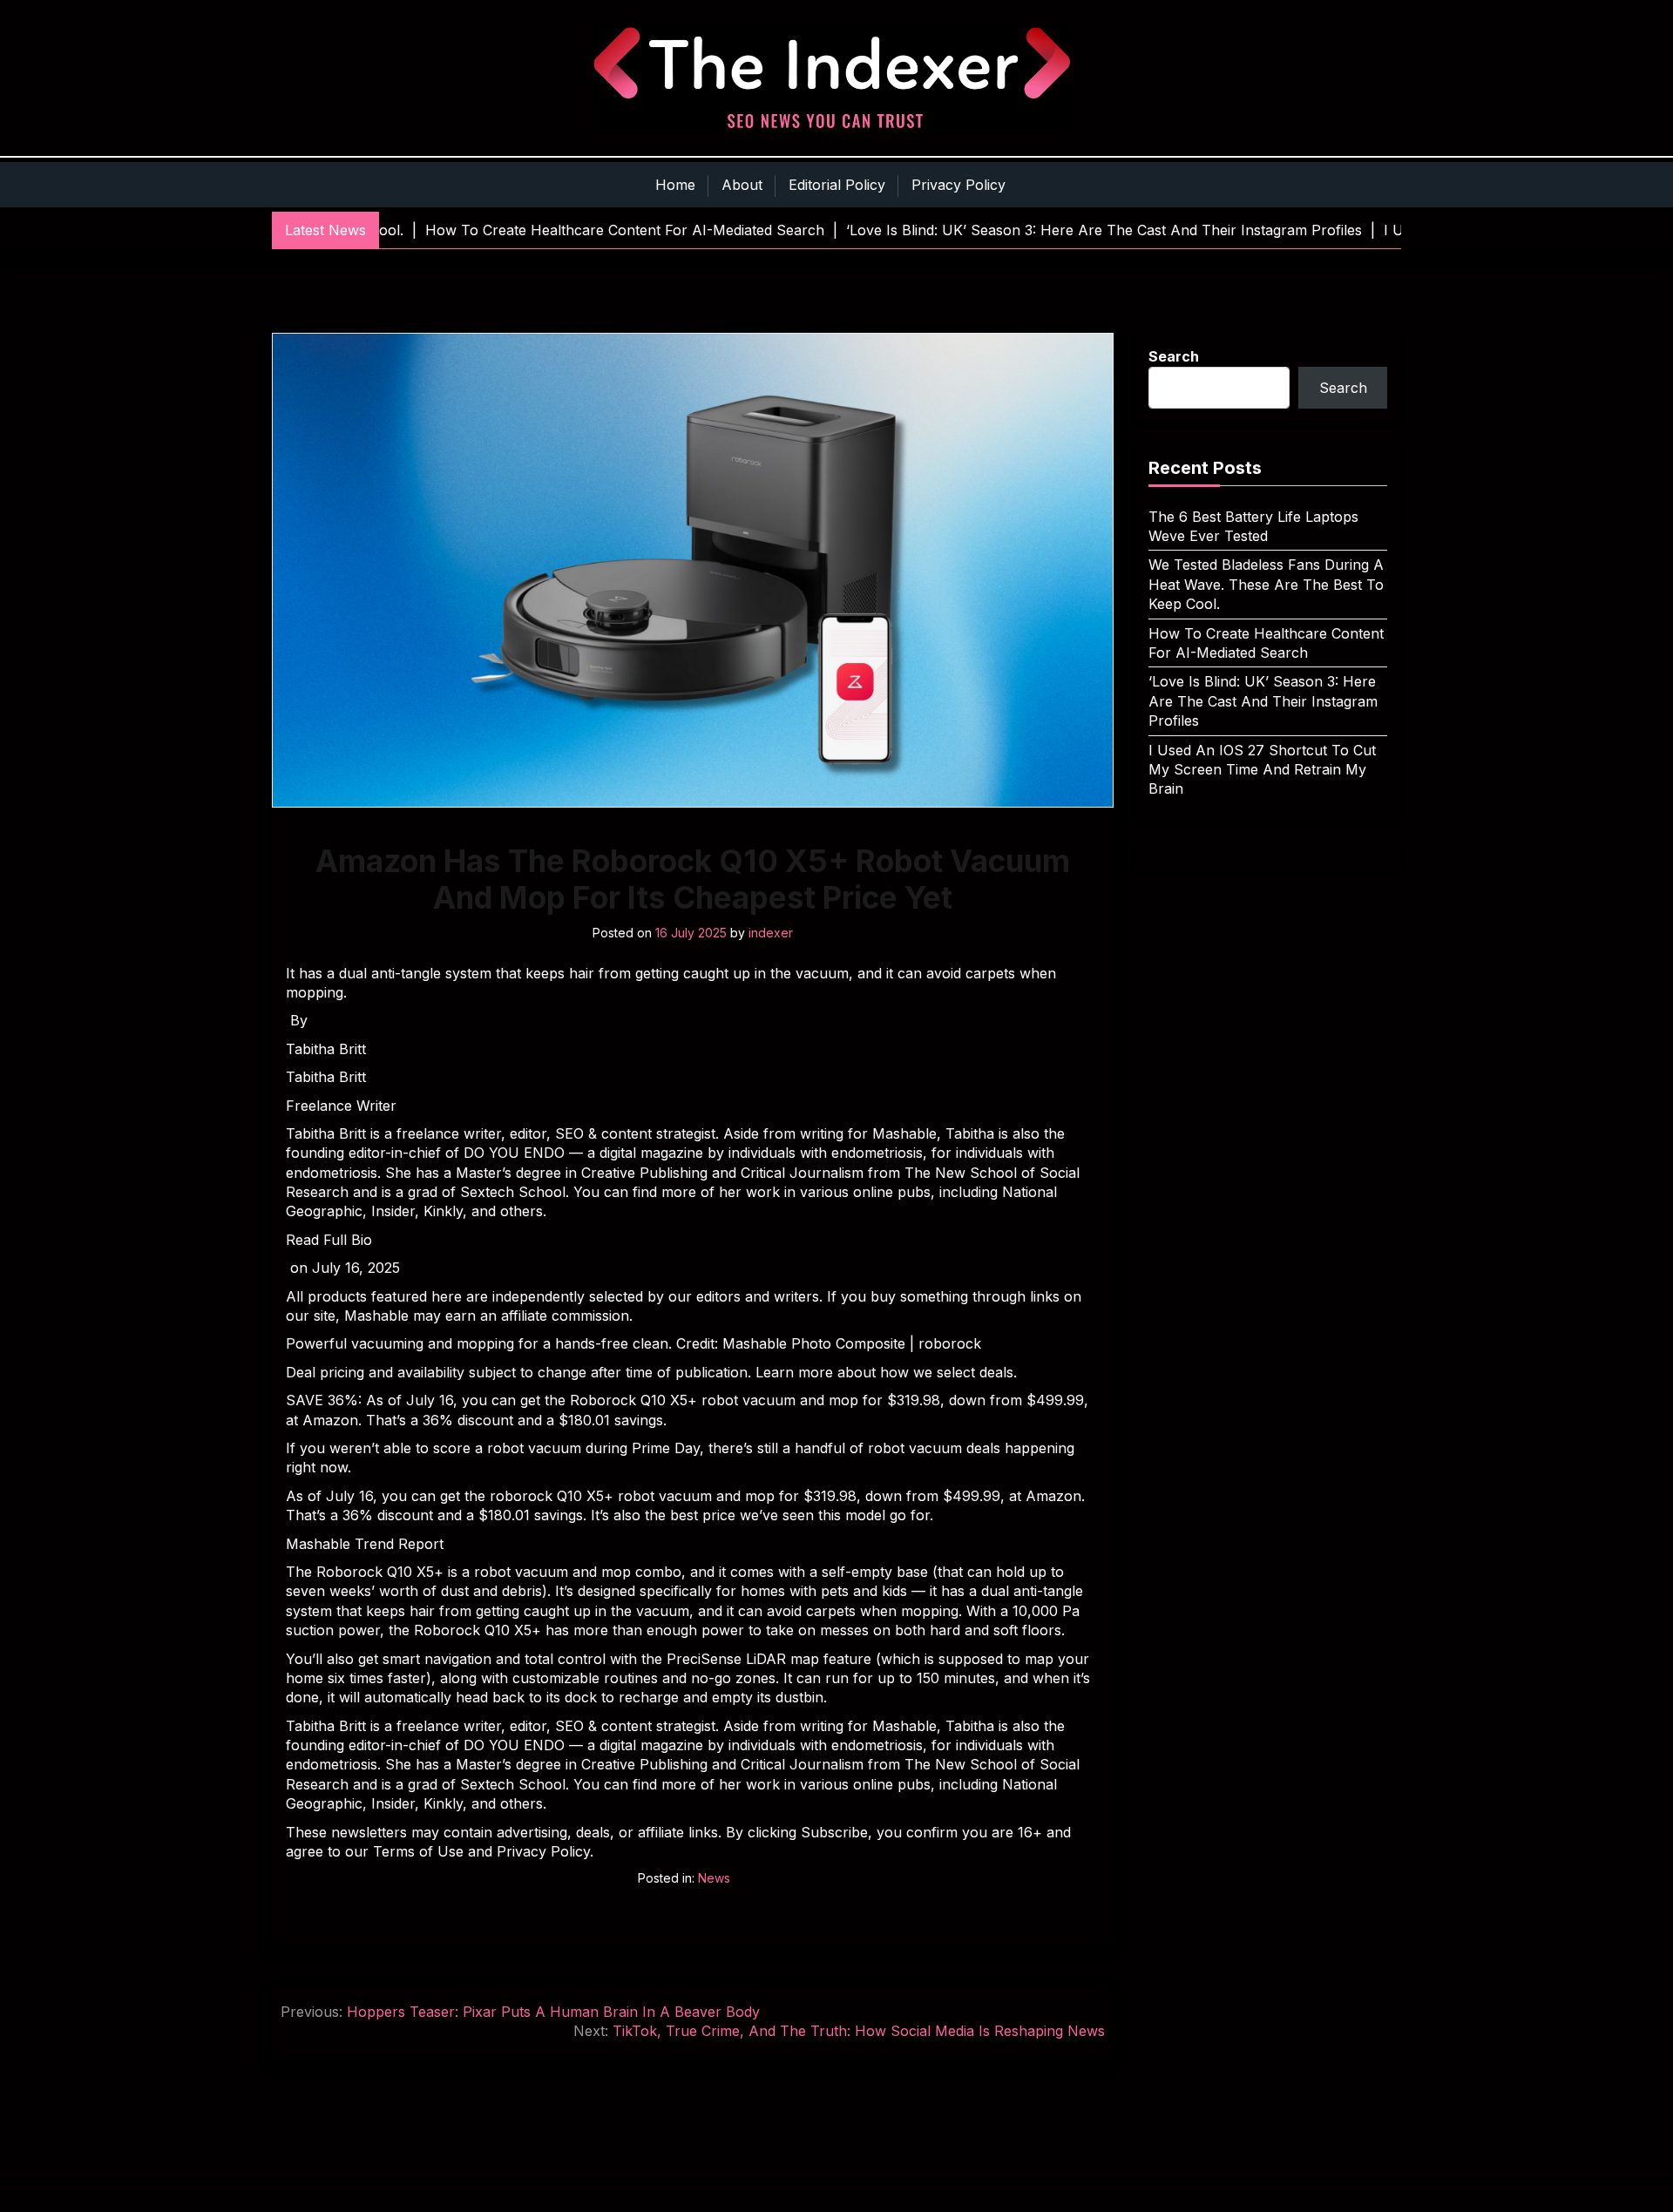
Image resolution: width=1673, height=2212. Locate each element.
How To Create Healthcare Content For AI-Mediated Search (1266, 643)
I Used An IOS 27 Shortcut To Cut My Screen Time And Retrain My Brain (1262, 770)
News (714, 1878)
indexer (771, 933)
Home (675, 185)
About (742, 185)
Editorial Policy (837, 185)
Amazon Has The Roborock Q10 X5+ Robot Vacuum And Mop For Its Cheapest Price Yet (693, 879)
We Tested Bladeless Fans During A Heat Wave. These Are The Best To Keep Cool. (1266, 584)
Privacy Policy (958, 185)
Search (1174, 356)
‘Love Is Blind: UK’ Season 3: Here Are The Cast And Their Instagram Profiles (1263, 701)
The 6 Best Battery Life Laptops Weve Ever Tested (1253, 526)
